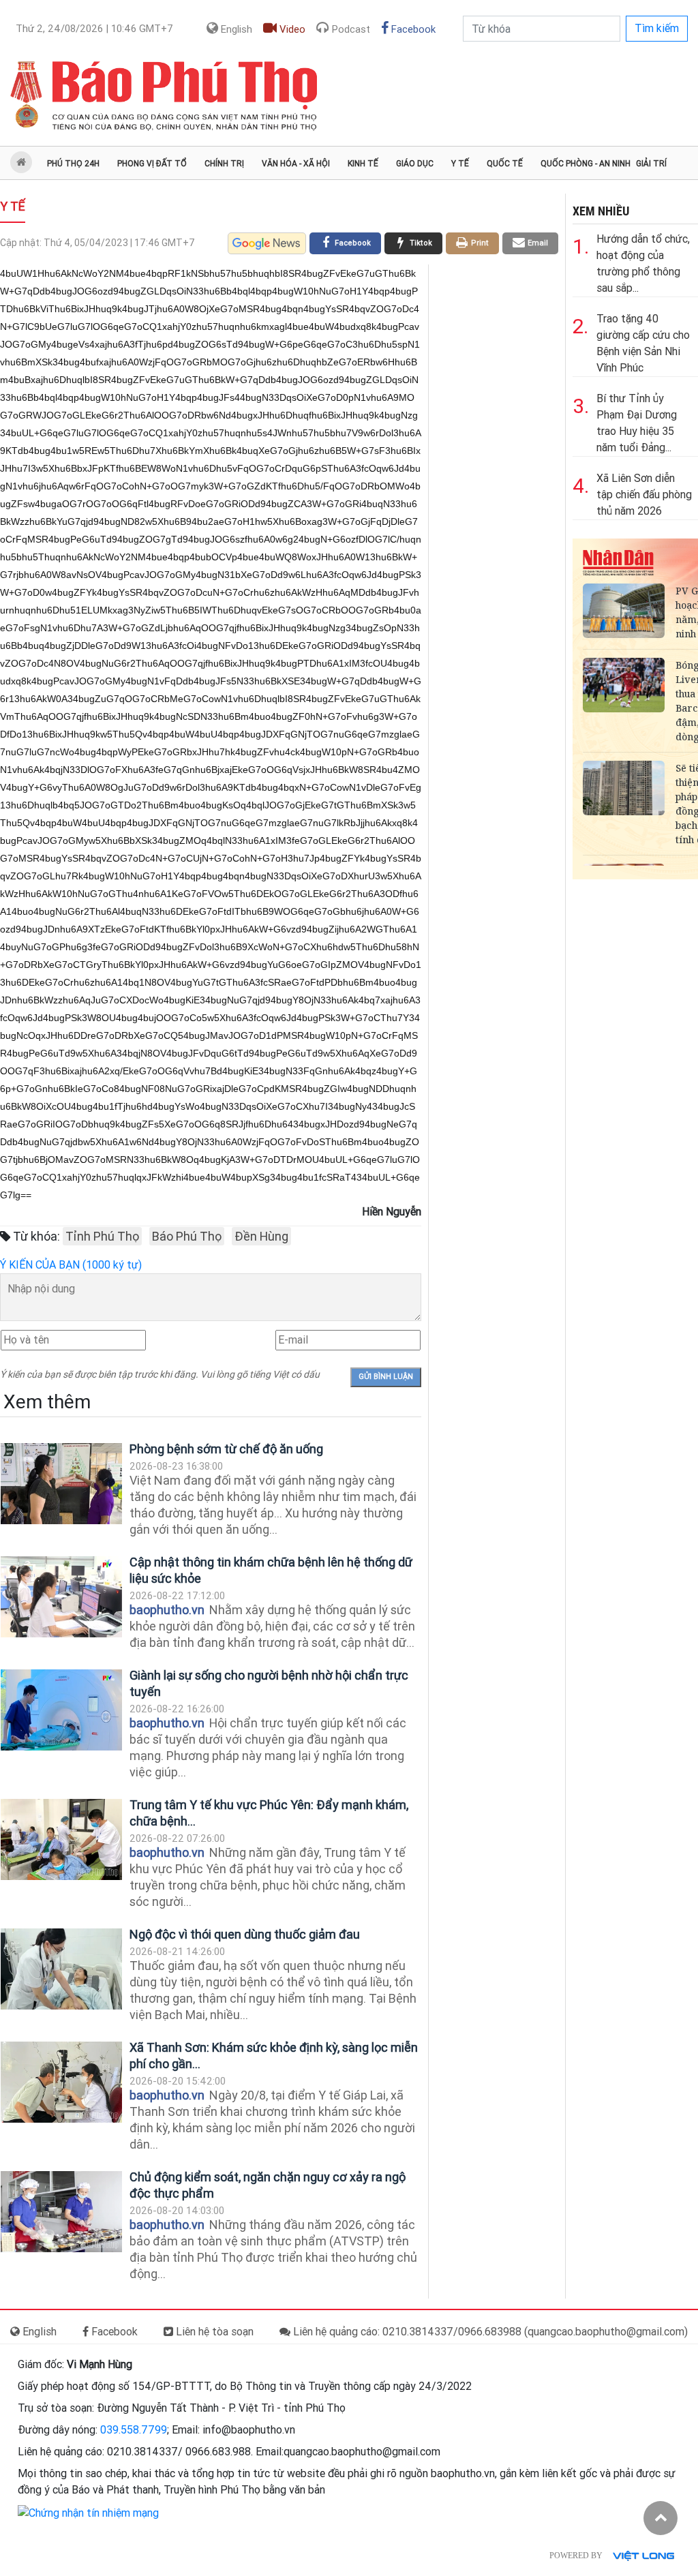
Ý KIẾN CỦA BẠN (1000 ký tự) (71, 1265)
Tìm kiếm (657, 28)
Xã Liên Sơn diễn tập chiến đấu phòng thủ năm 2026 (644, 495)
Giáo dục (415, 164)
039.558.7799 (134, 2430)
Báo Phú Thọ (187, 1236)
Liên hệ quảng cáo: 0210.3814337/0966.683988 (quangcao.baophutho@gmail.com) (489, 2332)
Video (291, 29)
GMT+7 (94, 29)
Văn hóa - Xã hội (296, 164)
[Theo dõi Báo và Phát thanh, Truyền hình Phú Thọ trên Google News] (267, 243)
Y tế (460, 164)
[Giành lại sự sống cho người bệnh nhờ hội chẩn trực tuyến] (61, 1710)
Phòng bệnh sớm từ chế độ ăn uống (226, 1449)
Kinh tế (363, 164)
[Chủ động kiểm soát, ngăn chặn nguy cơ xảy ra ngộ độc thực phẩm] (61, 2212)
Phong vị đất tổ (152, 164)
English (235, 29)
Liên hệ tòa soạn (213, 2332)
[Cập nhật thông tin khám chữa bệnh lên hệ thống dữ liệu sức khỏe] (61, 1597)
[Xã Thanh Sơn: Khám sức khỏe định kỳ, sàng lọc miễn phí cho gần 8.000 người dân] (61, 2082)
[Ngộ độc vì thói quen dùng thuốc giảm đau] (61, 1969)
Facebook (412, 29)
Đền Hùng (261, 1236)
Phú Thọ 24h (73, 164)
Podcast (350, 29)
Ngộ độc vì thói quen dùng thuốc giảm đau (245, 1934)
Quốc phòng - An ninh (586, 164)
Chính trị (224, 164)
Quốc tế (505, 164)
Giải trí (651, 164)
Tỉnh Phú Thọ (102, 1236)
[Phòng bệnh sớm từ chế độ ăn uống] (61, 1484)
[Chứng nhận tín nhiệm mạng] (88, 2512)
